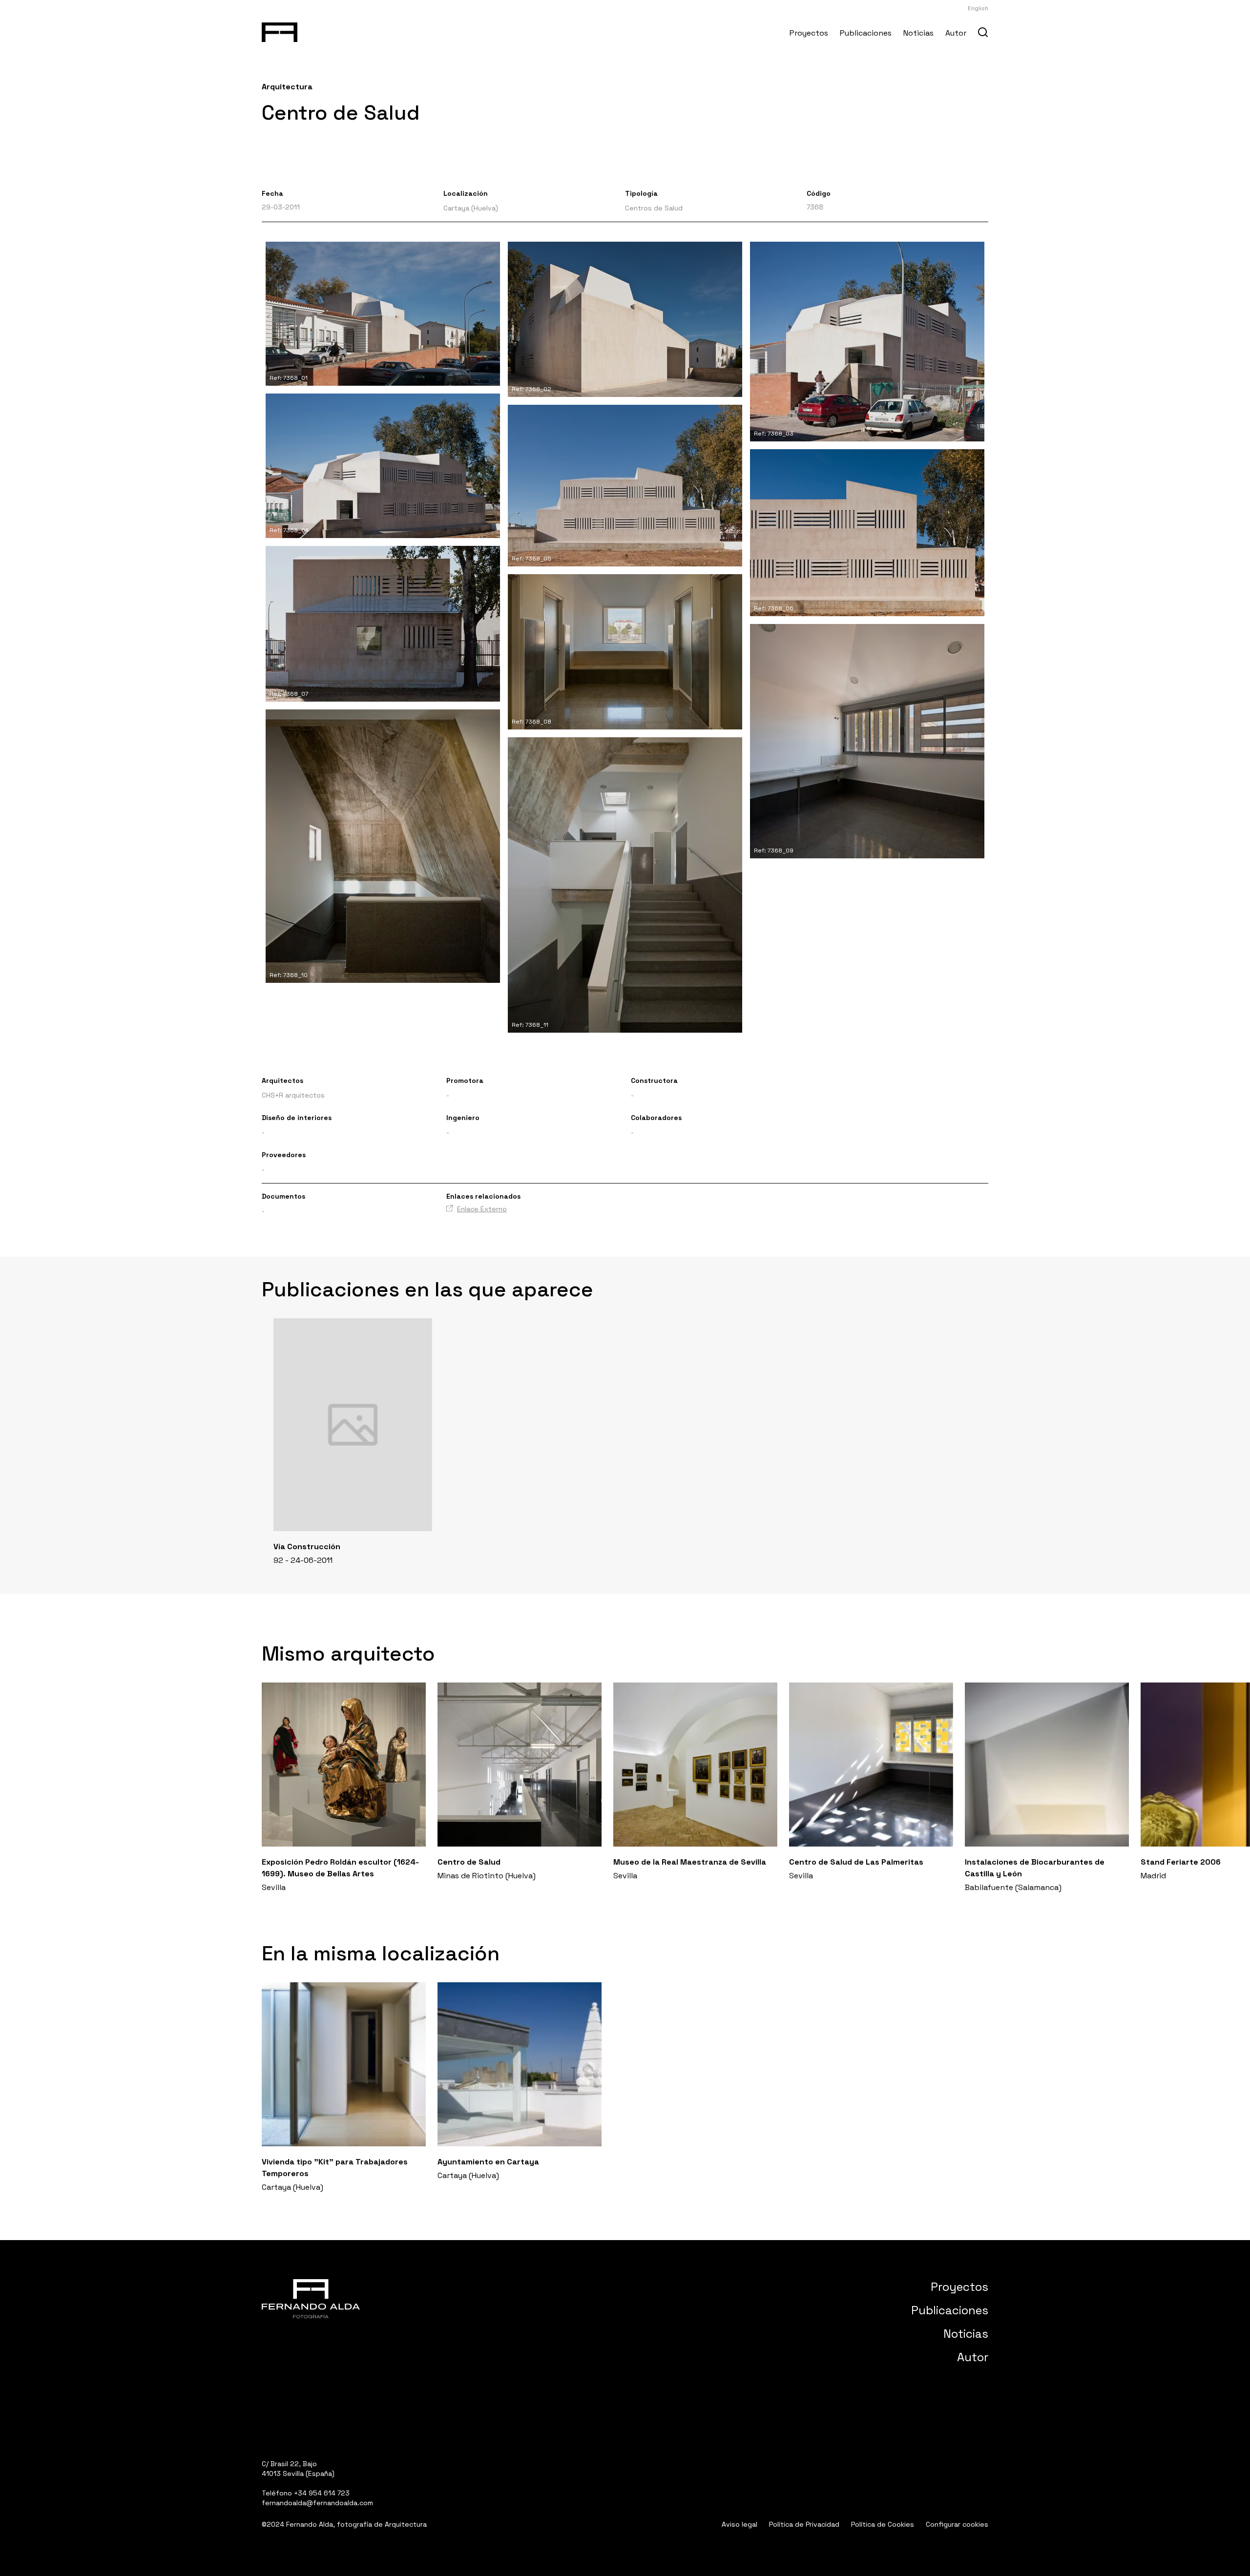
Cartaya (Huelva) (471, 208)
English (978, 8)
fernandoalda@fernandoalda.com (317, 2503)
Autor (956, 33)
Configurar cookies (957, 2524)
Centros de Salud (654, 208)
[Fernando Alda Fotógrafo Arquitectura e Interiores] (280, 30)
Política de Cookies (883, 2524)
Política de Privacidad (804, 2524)
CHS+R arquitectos (293, 1095)
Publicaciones (866, 33)
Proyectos (809, 33)
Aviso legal (740, 2524)
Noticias (918, 33)
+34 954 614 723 (322, 2493)
